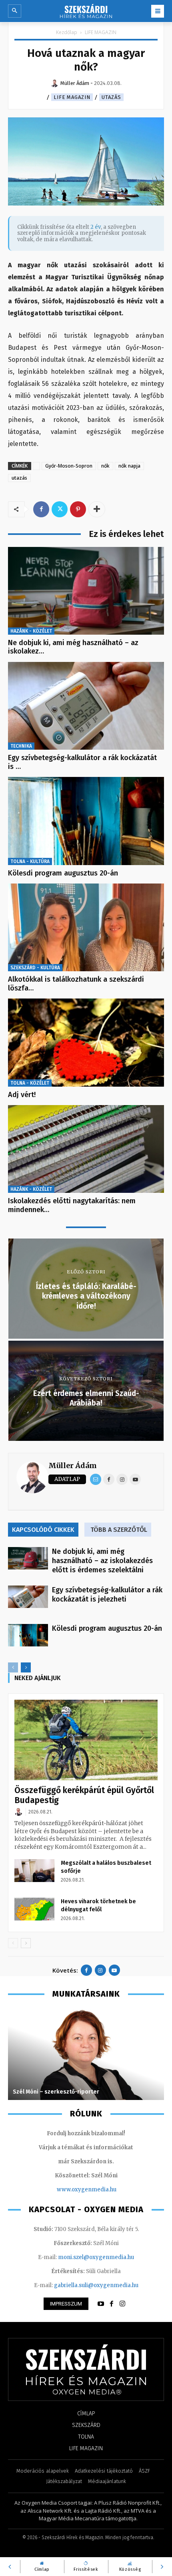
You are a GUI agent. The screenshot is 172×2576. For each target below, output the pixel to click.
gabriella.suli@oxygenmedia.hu (96, 2285)
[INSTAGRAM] (122, 2304)
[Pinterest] (78, 509)
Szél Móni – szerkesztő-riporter (56, 2092)
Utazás (111, 97)
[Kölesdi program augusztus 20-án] (86, 821)
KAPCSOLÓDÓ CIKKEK (43, 1530)
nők (105, 466)
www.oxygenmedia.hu (87, 2190)
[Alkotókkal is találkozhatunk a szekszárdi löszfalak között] (86, 927)
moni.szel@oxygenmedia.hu (96, 2257)
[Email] (96, 1479)
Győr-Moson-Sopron (69, 466)
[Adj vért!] (86, 1042)
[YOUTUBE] (101, 2304)
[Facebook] (41, 509)
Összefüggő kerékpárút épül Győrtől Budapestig (84, 1795)
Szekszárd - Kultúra (35, 968)
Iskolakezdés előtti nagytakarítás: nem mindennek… (72, 1205)
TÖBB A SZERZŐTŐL (119, 1530)
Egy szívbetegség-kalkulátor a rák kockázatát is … (82, 762)
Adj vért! (22, 1095)
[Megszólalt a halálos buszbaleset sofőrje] (34, 1870)
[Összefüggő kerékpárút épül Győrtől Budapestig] (86, 1740)
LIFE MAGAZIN (101, 32)
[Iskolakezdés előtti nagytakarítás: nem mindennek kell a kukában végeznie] (86, 1149)
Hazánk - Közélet (31, 631)
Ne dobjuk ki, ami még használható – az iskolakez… (73, 647)
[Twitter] (60, 509)
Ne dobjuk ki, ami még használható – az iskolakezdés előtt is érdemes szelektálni (102, 1561)
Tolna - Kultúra (30, 861)
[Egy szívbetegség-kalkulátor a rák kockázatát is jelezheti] (86, 706)
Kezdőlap (67, 32)
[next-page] (26, 1667)
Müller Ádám (73, 1466)
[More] (97, 509)
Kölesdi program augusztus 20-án (63, 873)
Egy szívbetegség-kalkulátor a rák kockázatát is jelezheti (107, 1595)
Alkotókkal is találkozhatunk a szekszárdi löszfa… (76, 984)
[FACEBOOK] (112, 2304)
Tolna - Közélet (30, 1083)
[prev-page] (13, 1667)
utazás (19, 478)
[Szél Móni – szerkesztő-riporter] (86, 2054)
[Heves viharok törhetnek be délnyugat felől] (34, 1909)
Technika (21, 746)
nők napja (129, 466)
